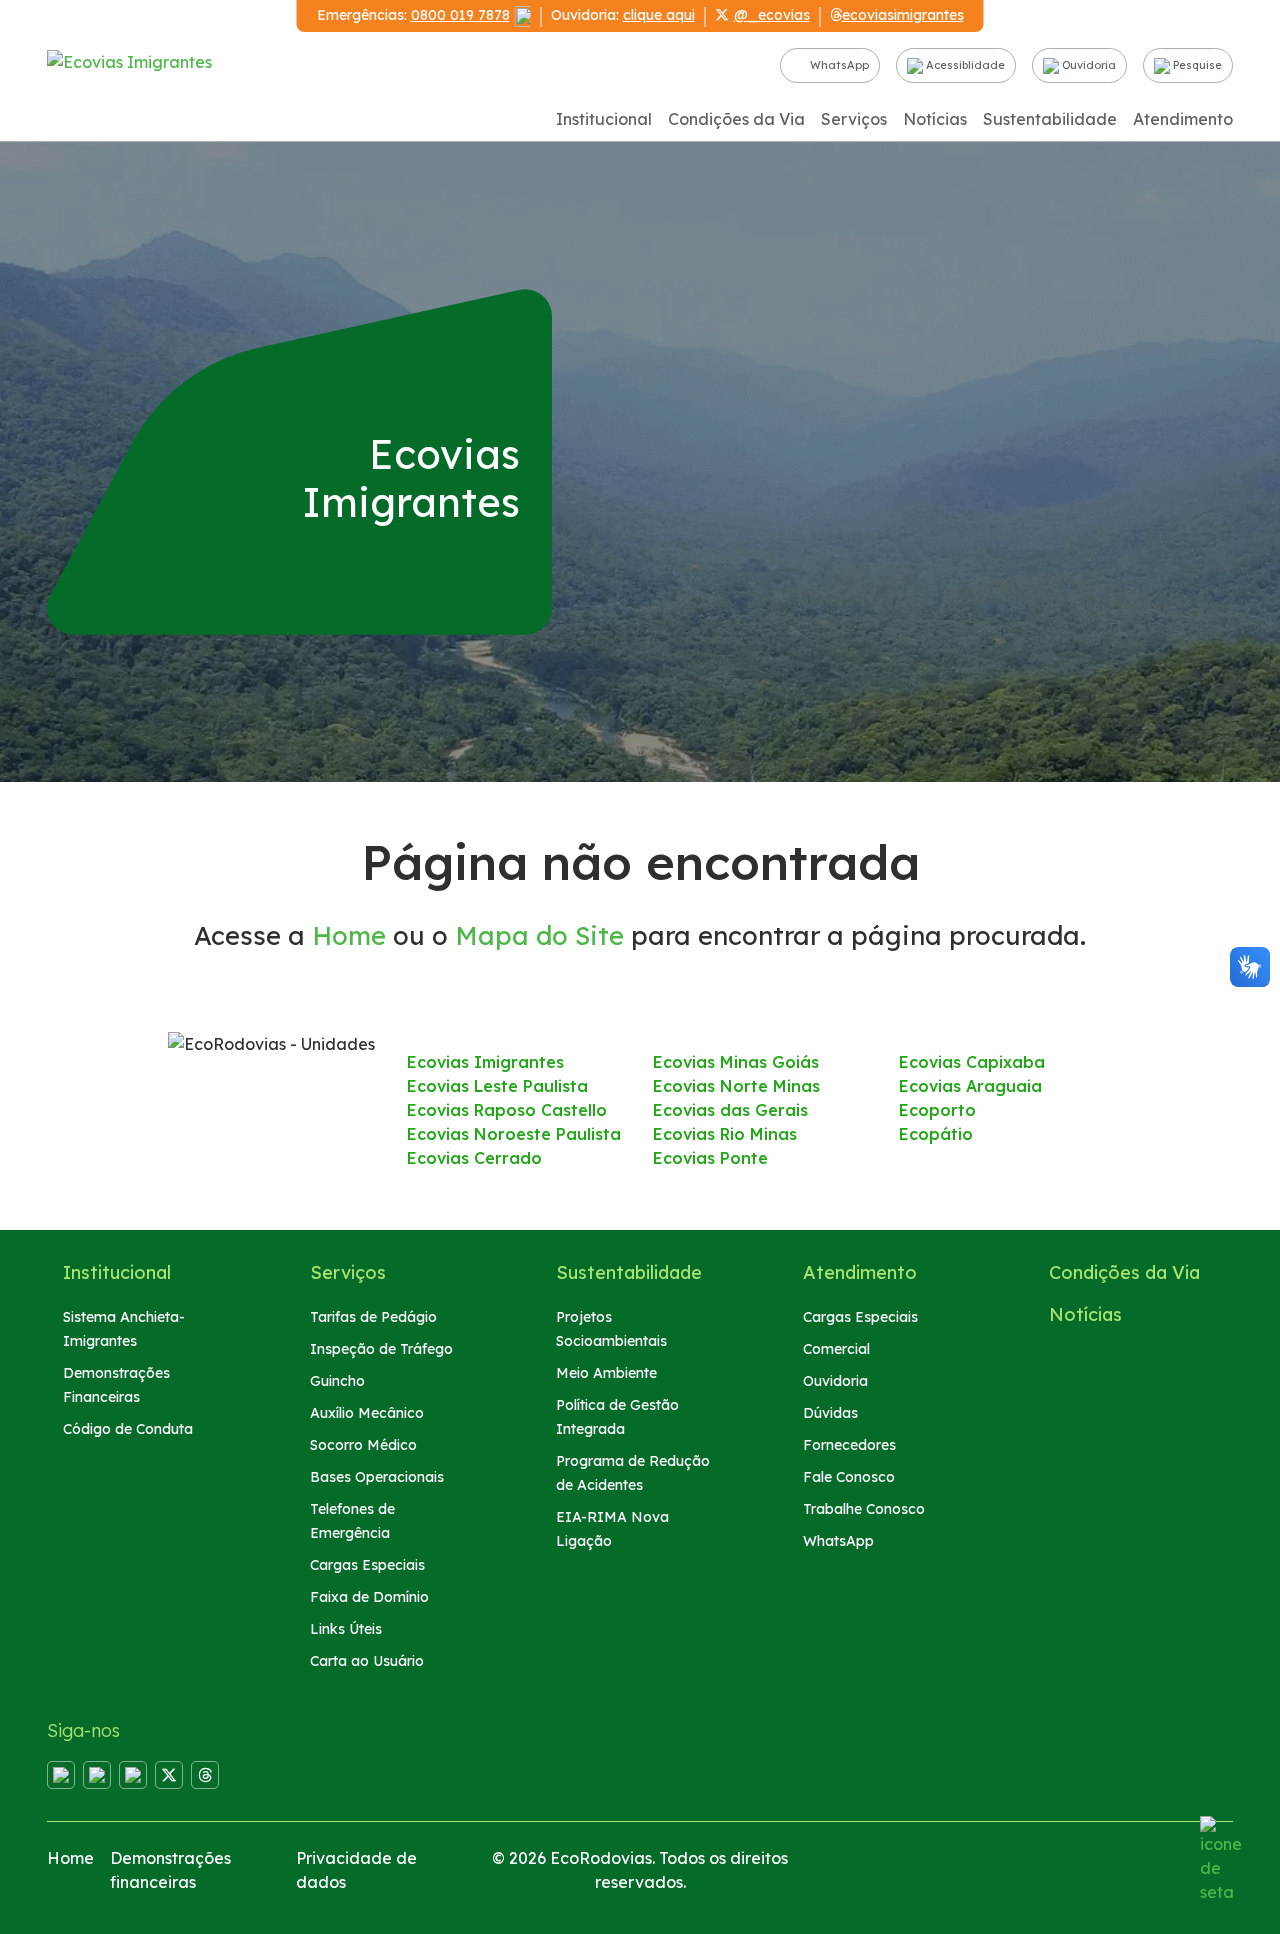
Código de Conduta (128, 1429)
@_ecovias (772, 15)
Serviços (854, 119)
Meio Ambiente (606, 1373)
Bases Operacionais (377, 1477)
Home (349, 935)
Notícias (935, 119)
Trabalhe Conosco (864, 1509)
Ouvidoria (1087, 65)
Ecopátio (936, 1134)
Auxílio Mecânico (367, 1413)
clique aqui (659, 15)
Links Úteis (346, 1629)
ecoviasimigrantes (903, 15)
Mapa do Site (539, 935)
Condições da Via (736, 119)
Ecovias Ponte (710, 1158)
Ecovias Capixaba (972, 1062)
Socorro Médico (363, 1445)
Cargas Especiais (367, 1565)
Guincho (337, 1381)
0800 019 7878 (460, 15)
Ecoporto (937, 1110)
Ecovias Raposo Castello (507, 1110)
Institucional (604, 119)
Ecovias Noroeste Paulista (514, 1134)
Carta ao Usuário (367, 1661)
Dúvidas (830, 1413)
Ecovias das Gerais (730, 1110)
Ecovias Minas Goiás (736, 1062)
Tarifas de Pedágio (373, 1317)
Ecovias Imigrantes (485, 1062)
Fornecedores (849, 1445)
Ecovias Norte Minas (736, 1086)
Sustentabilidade (1050, 119)
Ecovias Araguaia (970, 1086)
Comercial (836, 1349)
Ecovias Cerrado (474, 1158)
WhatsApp (838, 65)
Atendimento (1183, 119)
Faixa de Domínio (369, 1597)
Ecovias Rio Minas (725, 1134)
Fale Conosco (849, 1477)
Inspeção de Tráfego (381, 1349)
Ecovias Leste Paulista (497, 1086)
